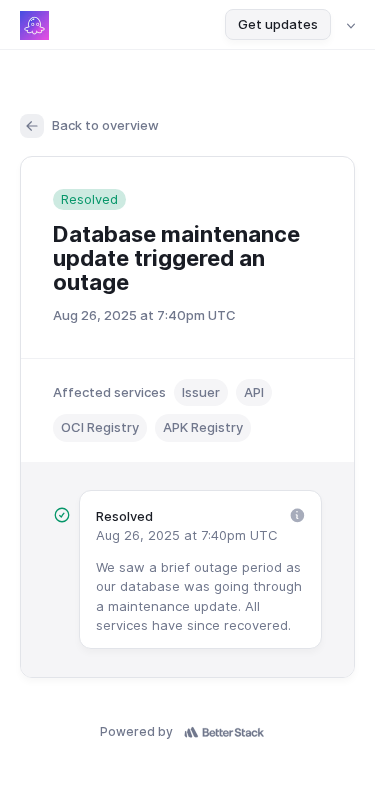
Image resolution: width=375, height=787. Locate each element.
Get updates (278, 24)
